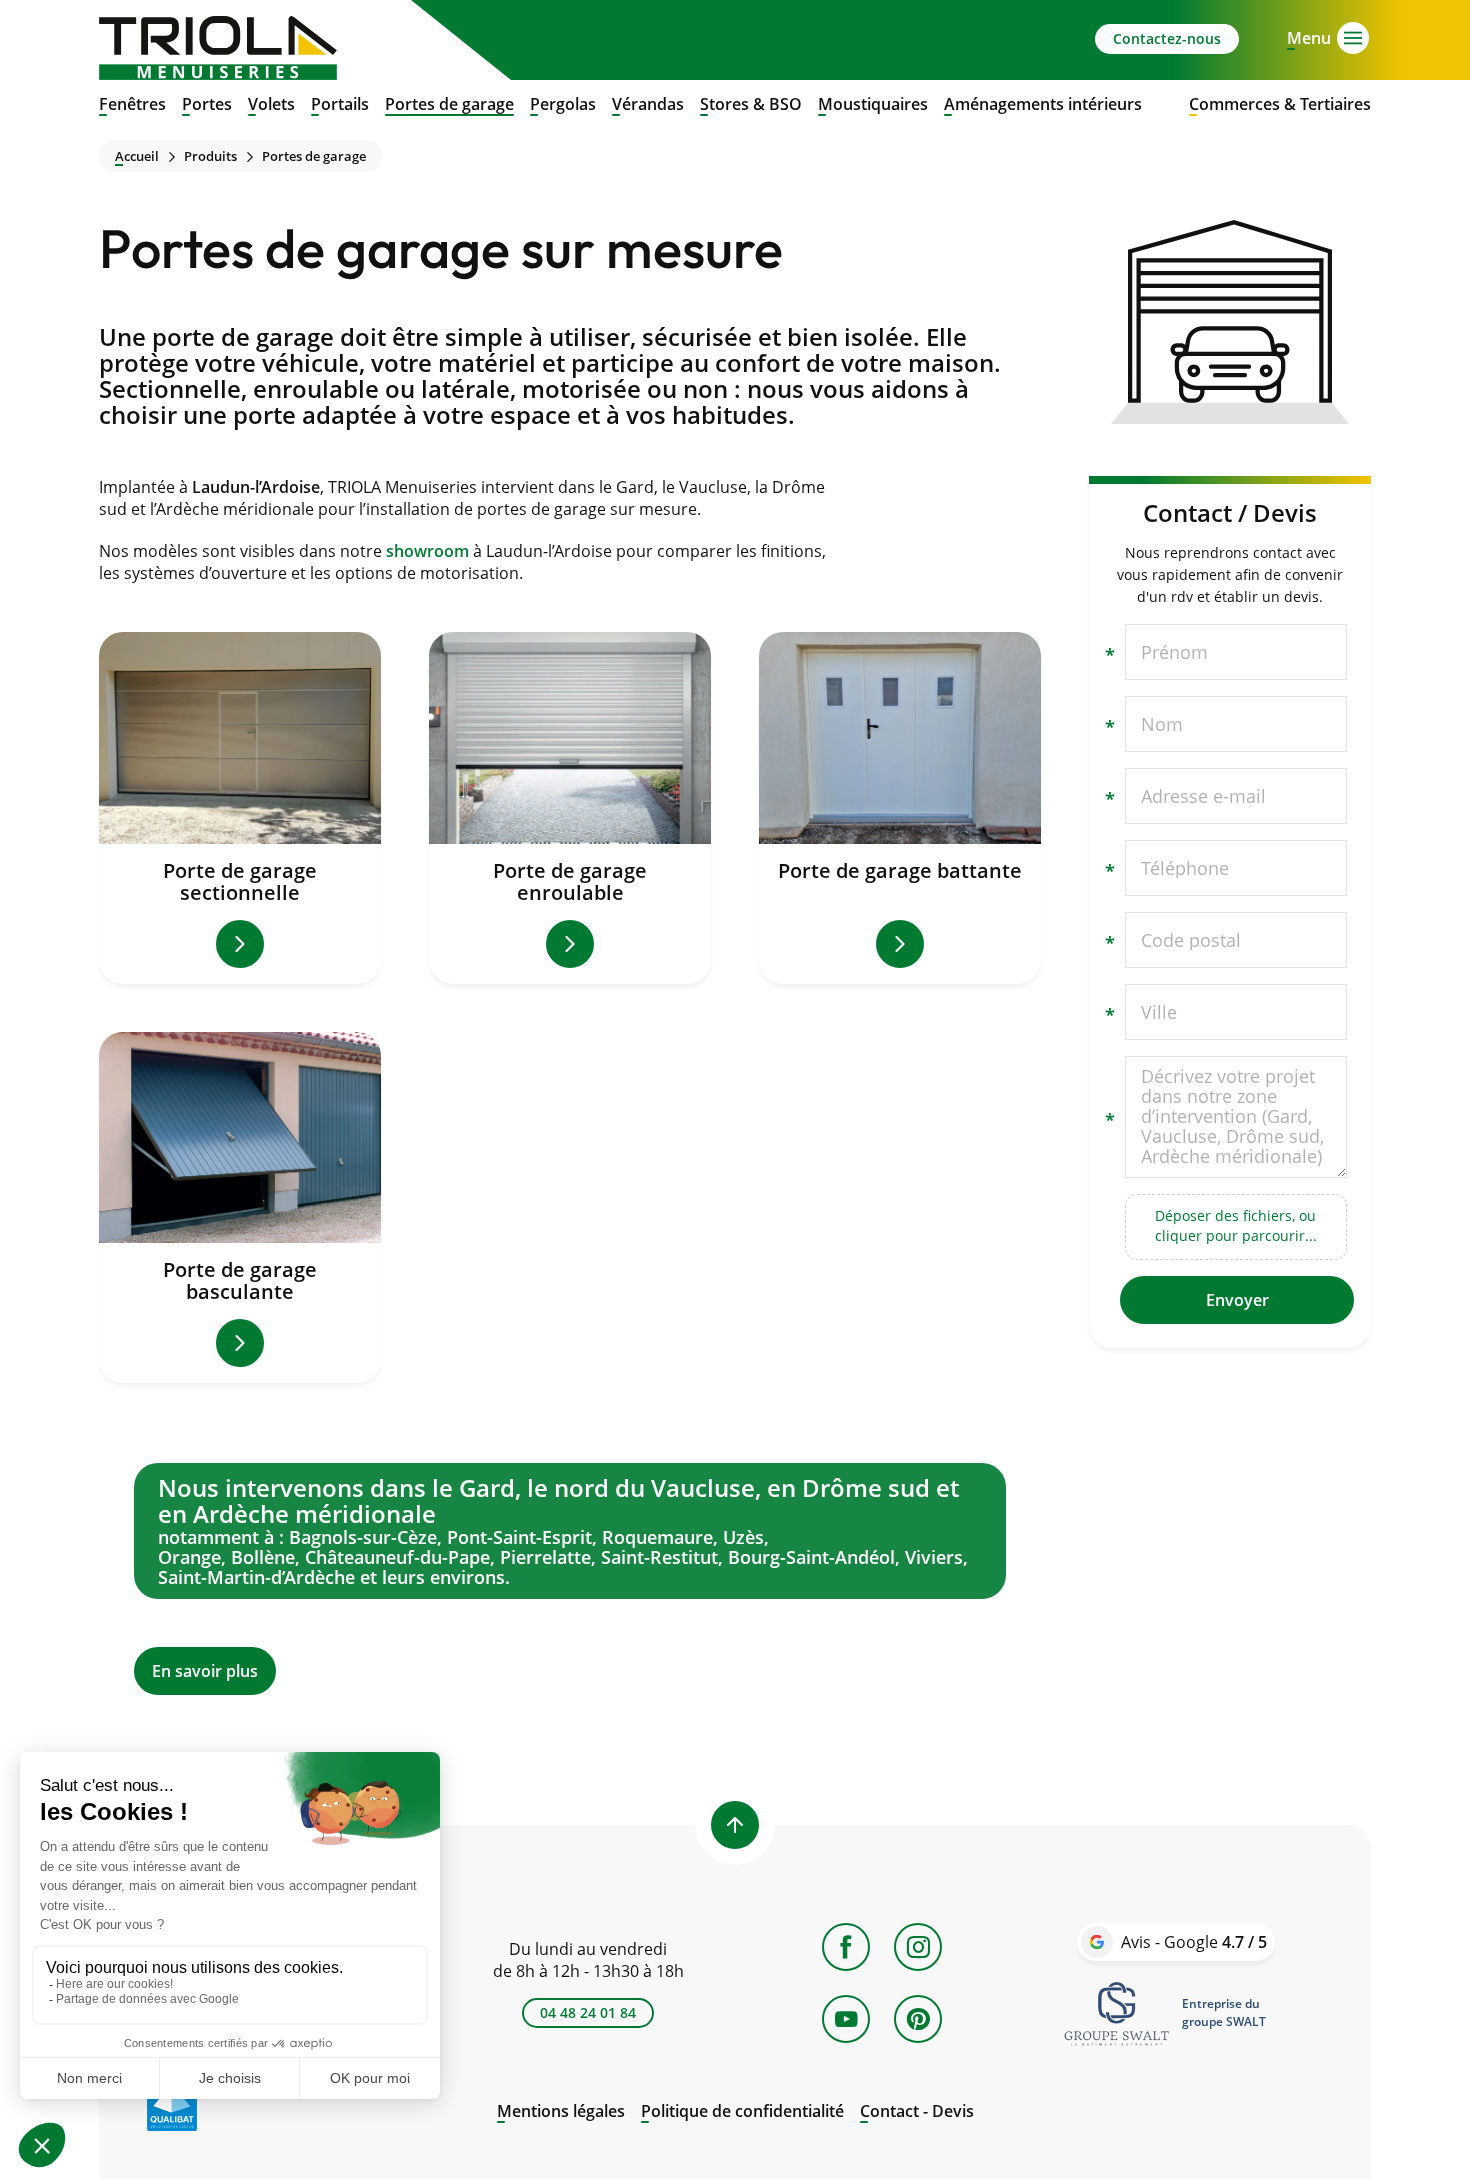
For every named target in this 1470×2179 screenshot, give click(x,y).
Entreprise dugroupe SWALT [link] (1224, 2012)
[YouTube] (846, 2019)
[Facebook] (846, 1947)
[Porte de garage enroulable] (570, 808)
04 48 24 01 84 (588, 2012)
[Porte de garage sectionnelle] (240, 808)
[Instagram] (918, 1947)
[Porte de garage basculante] (240, 1208)
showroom (427, 551)
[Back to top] (735, 1825)
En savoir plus (570, 1579)
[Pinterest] (918, 2019)
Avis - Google (1194, 1942)
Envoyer (1237, 1300)
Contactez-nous (1167, 38)
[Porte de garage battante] (900, 808)
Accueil (137, 156)
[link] (1117, 2013)
